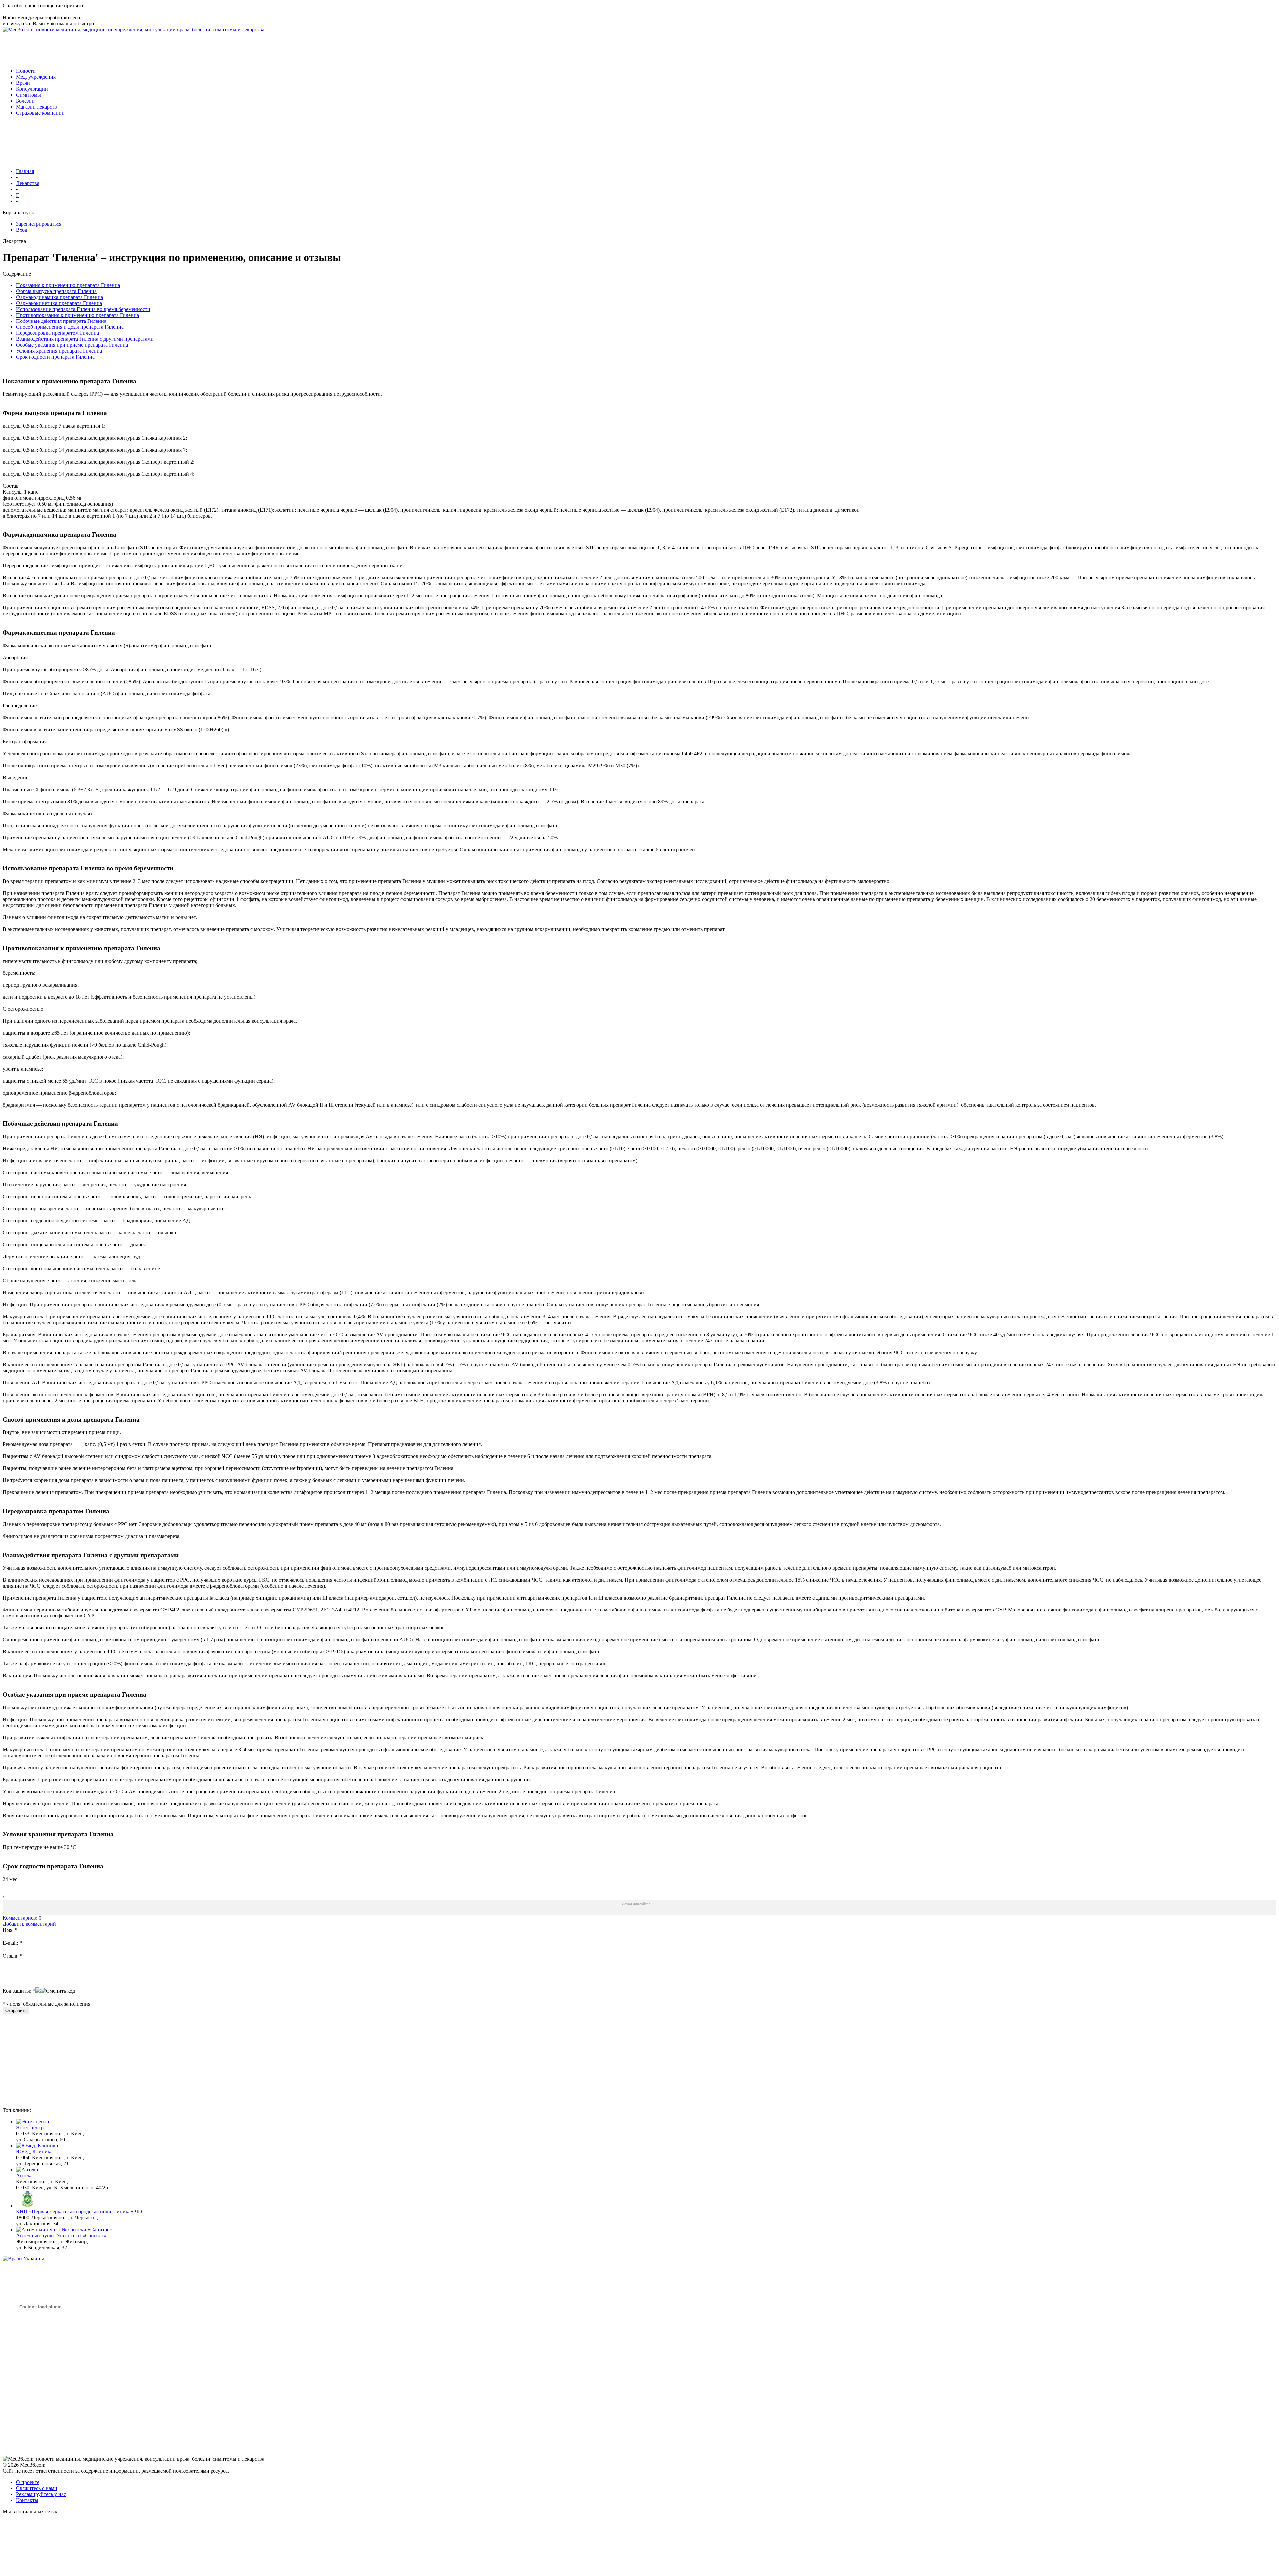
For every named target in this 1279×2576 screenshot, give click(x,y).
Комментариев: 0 (22, 1918)
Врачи (23, 83)
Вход (22, 230)
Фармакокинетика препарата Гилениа (59, 303)
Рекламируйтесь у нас (41, 2494)
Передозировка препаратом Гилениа (57, 333)
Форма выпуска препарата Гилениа (56, 291)
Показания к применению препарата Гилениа (68, 285)
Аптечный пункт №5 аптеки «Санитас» (61, 2235)
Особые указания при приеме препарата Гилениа (72, 345)
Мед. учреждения (36, 77)
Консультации (32, 89)
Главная (25, 171)
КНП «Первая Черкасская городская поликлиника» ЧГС (80, 2211)
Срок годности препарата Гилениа (55, 357)
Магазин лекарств (36, 107)
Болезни (25, 101)
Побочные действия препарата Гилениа (61, 321)
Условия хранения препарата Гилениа (59, 351)
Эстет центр (30, 2127)
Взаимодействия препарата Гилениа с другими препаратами (85, 339)
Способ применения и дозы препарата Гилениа (70, 327)
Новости (26, 71)
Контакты (27, 2500)
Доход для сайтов (636, 1904)
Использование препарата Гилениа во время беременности (83, 309)
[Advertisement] (124, 48)
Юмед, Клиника (34, 2151)
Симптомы (28, 95)
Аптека (24, 2175)
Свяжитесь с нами (37, 2488)
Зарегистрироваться (39, 224)
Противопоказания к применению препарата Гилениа (77, 315)
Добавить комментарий (29, 1924)
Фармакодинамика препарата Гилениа (59, 297)
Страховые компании (40, 113)
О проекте (28, 2482)
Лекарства (28, 183)
